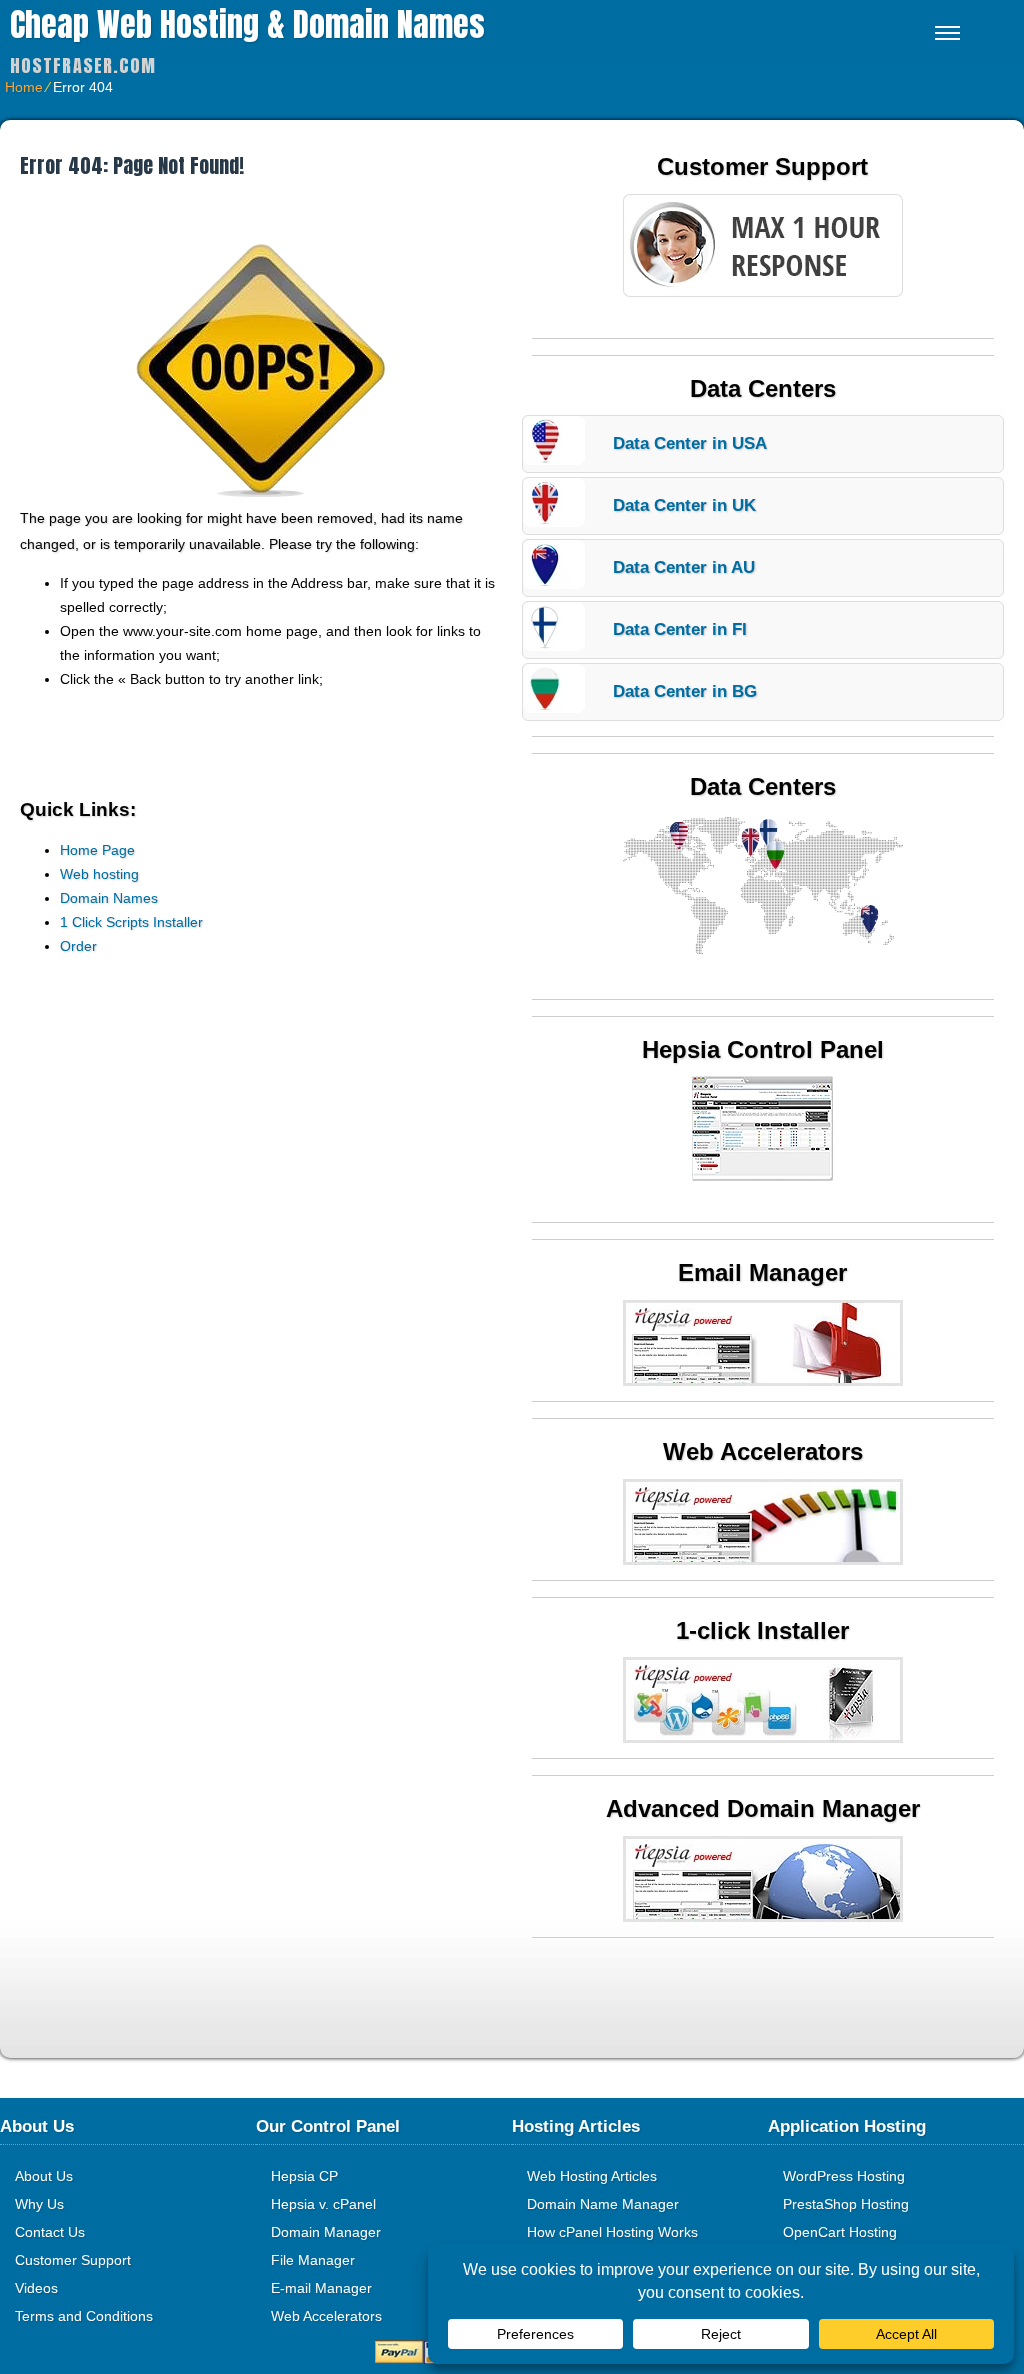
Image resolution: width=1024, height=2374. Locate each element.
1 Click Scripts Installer (131, 922)
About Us (44, 2176)
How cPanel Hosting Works (612, 2232)
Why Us (39, 2204)
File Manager (313, 2260)
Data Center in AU (684, 567)
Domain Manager (326, 2232)
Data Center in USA (690, 443)
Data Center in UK (684, 505)
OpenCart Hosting (840, 2232)
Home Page (97, 850)
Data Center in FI (680, 629)
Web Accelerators (326, 2316)
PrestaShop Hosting (846, 2204)
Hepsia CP (304, 2176)
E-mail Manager (321, 2288)
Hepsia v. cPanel (323, 2204)
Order (78, 946)
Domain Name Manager (603, 2204)
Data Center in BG (685, 691)
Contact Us (50, 2232)
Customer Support (73, 2260)
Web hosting (99, 874)
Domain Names (109, 898)
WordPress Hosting (844, 2176)
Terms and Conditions (84, 2316)
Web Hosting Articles (592, 2176)
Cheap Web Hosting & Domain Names (247, 24)
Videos (36, 2288)
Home (24, 87)
